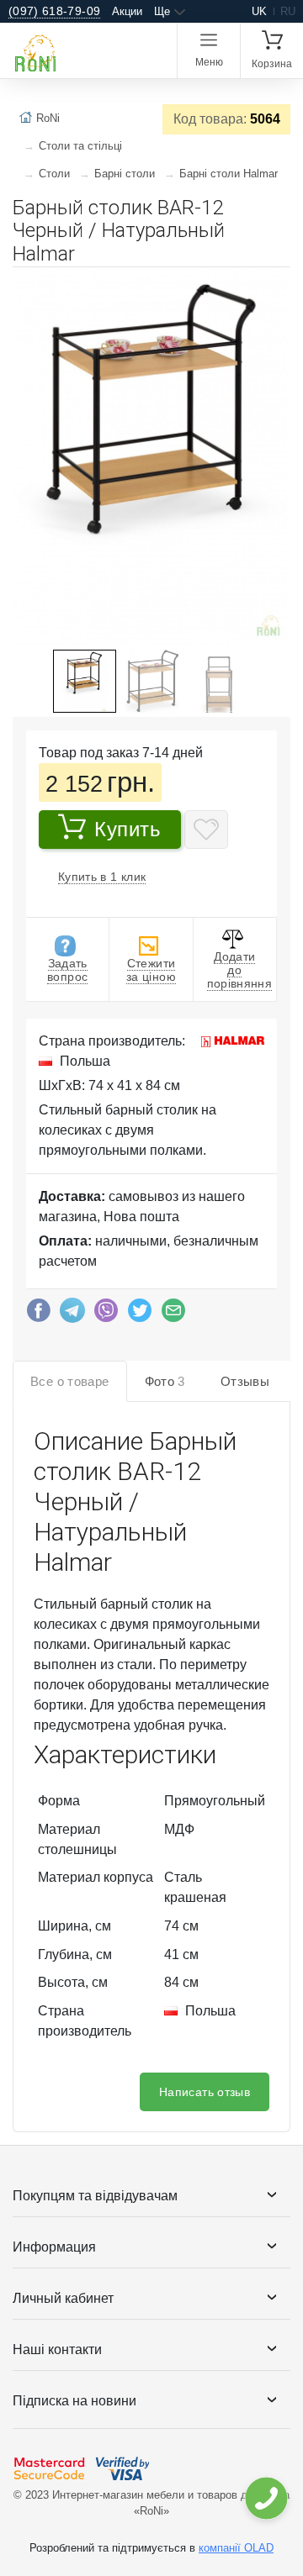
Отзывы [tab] (245, 1381)
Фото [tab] (165, 1381)
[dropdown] (266, 2498)
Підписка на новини (74, 2401)
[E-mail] (173, 1314)
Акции (127, 11)
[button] (275, 287)
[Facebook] (39, 1314)
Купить (128, 829)
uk (259, 11)
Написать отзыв (205, 2092)
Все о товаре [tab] (70, 1381)
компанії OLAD (236, 2548)
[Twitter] (140, 1314)
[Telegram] (72, 1314)
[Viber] (106, 1314)
